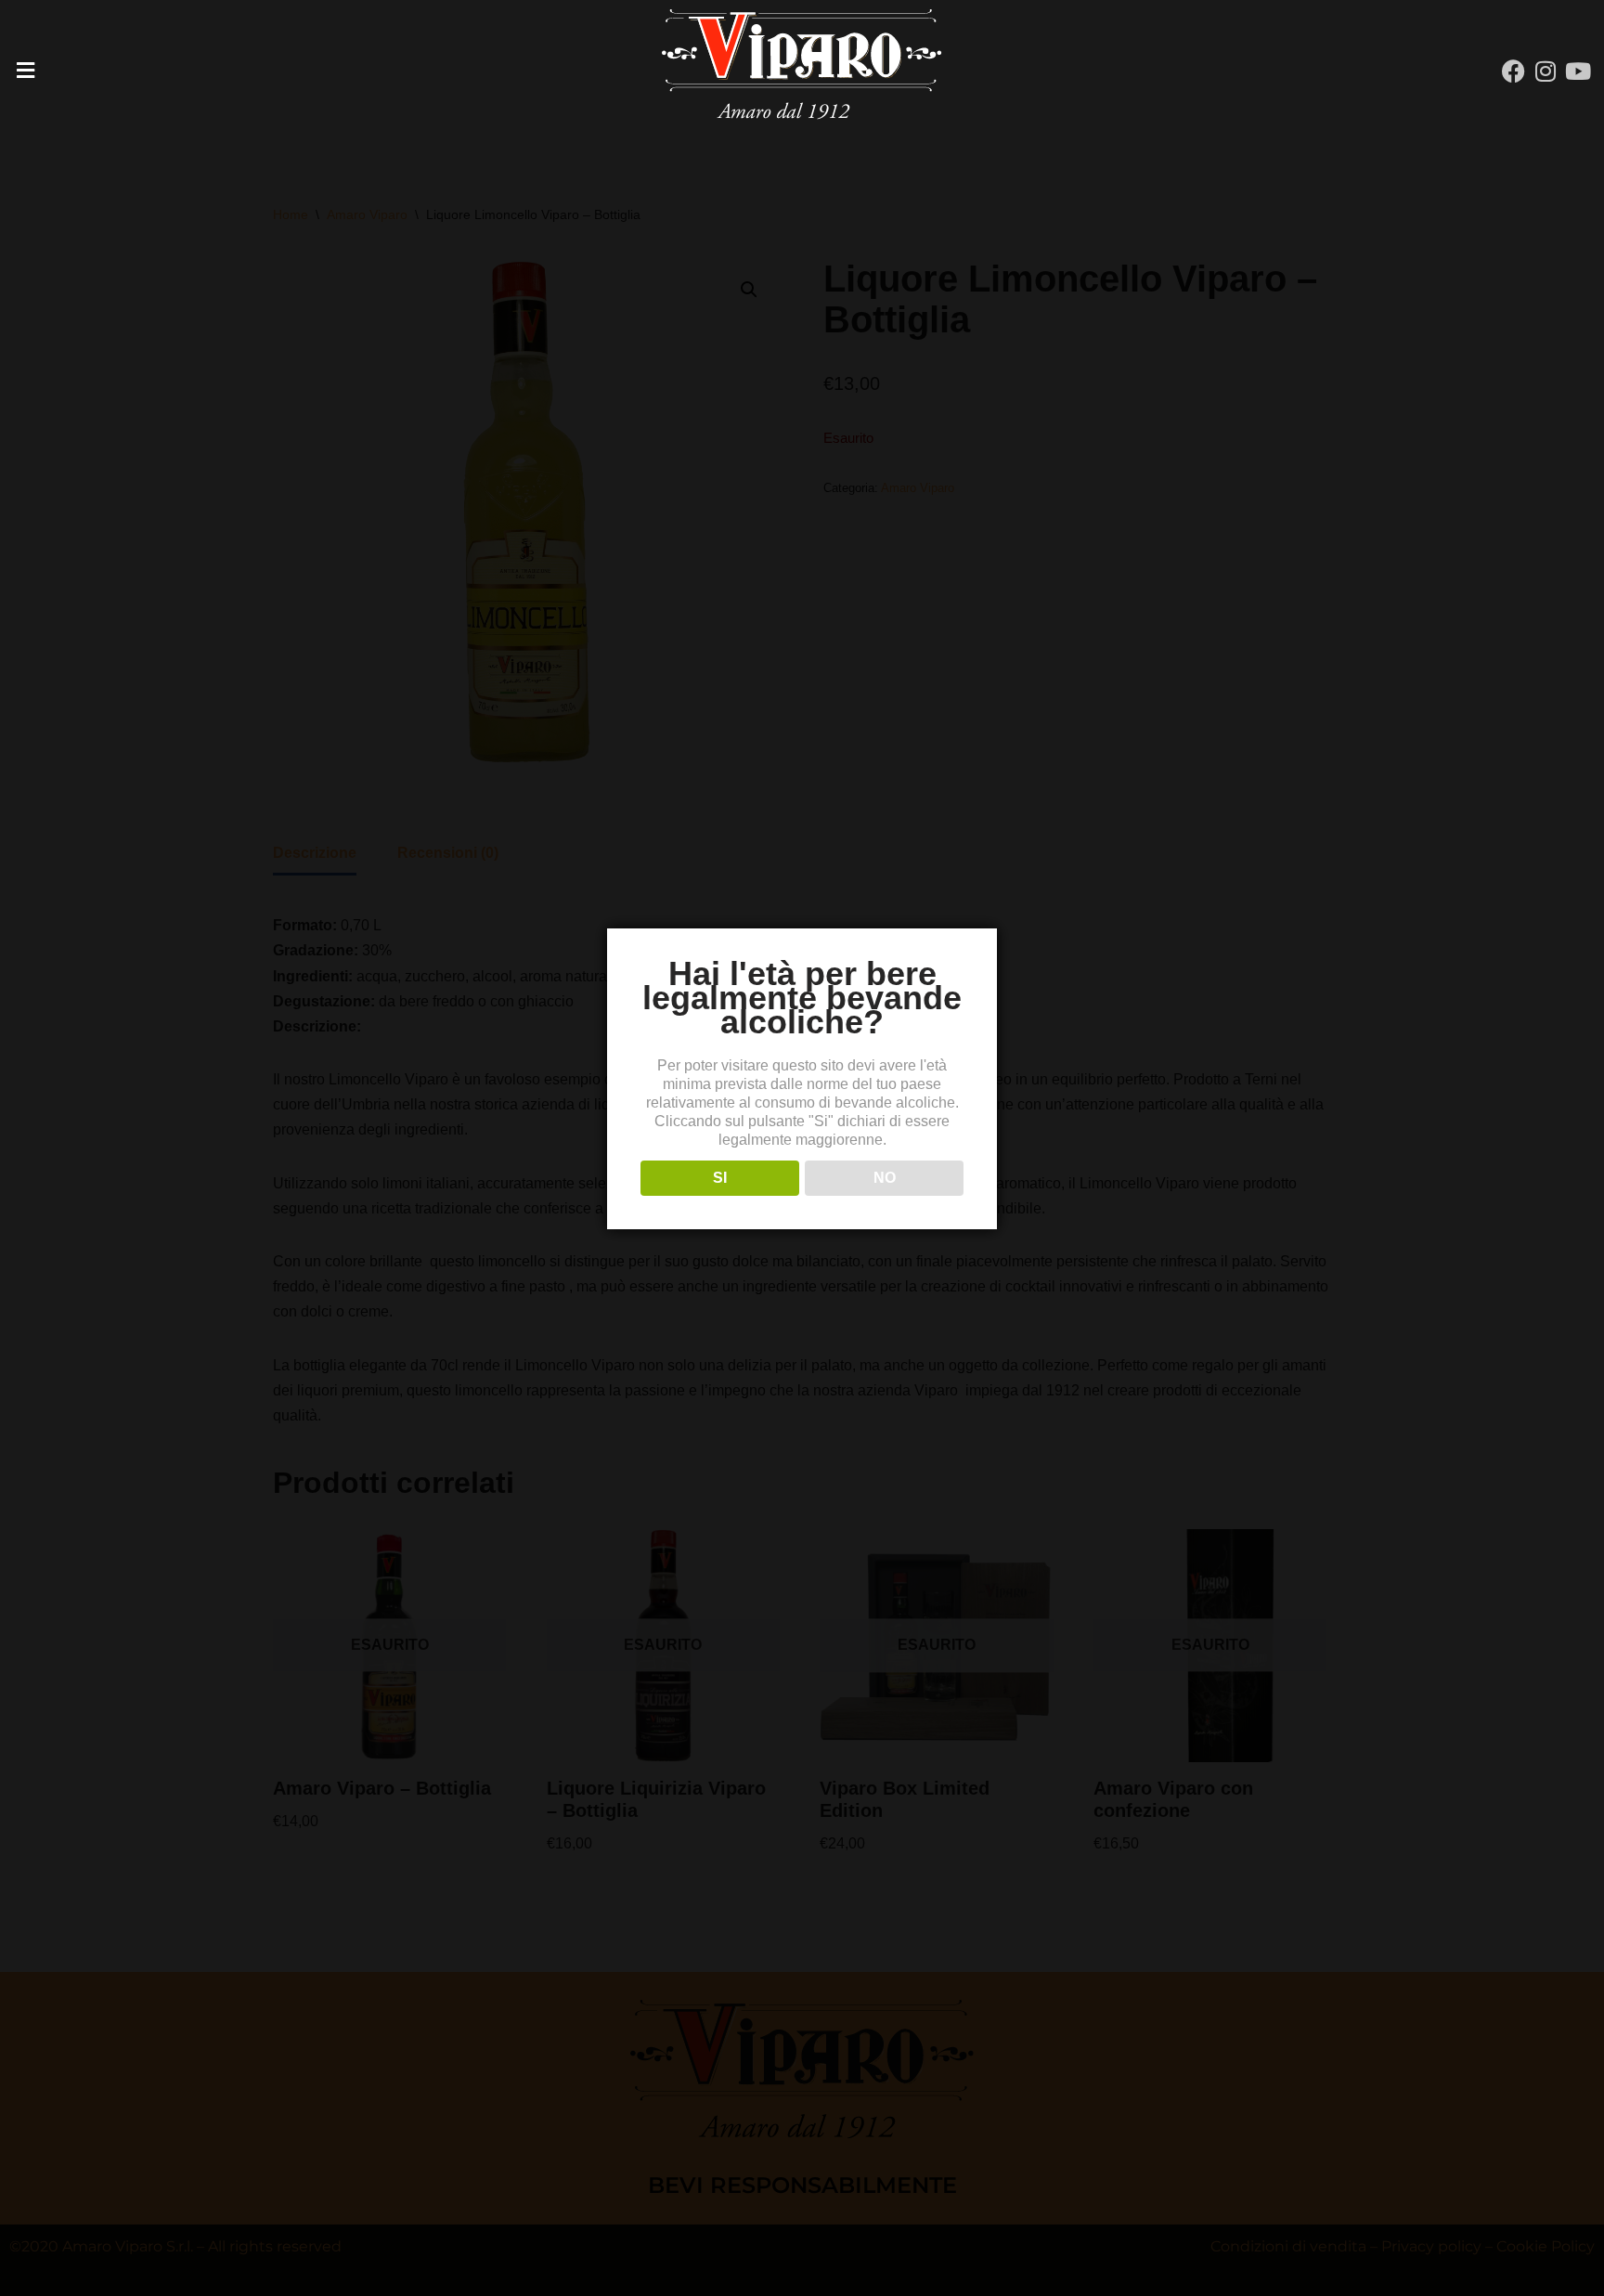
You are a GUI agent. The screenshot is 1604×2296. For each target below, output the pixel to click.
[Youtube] (1578, 71)
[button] (267, 71)
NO (885, 1178)
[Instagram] (1546, 71)
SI (720, 1178)
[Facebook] (1513, 71)
